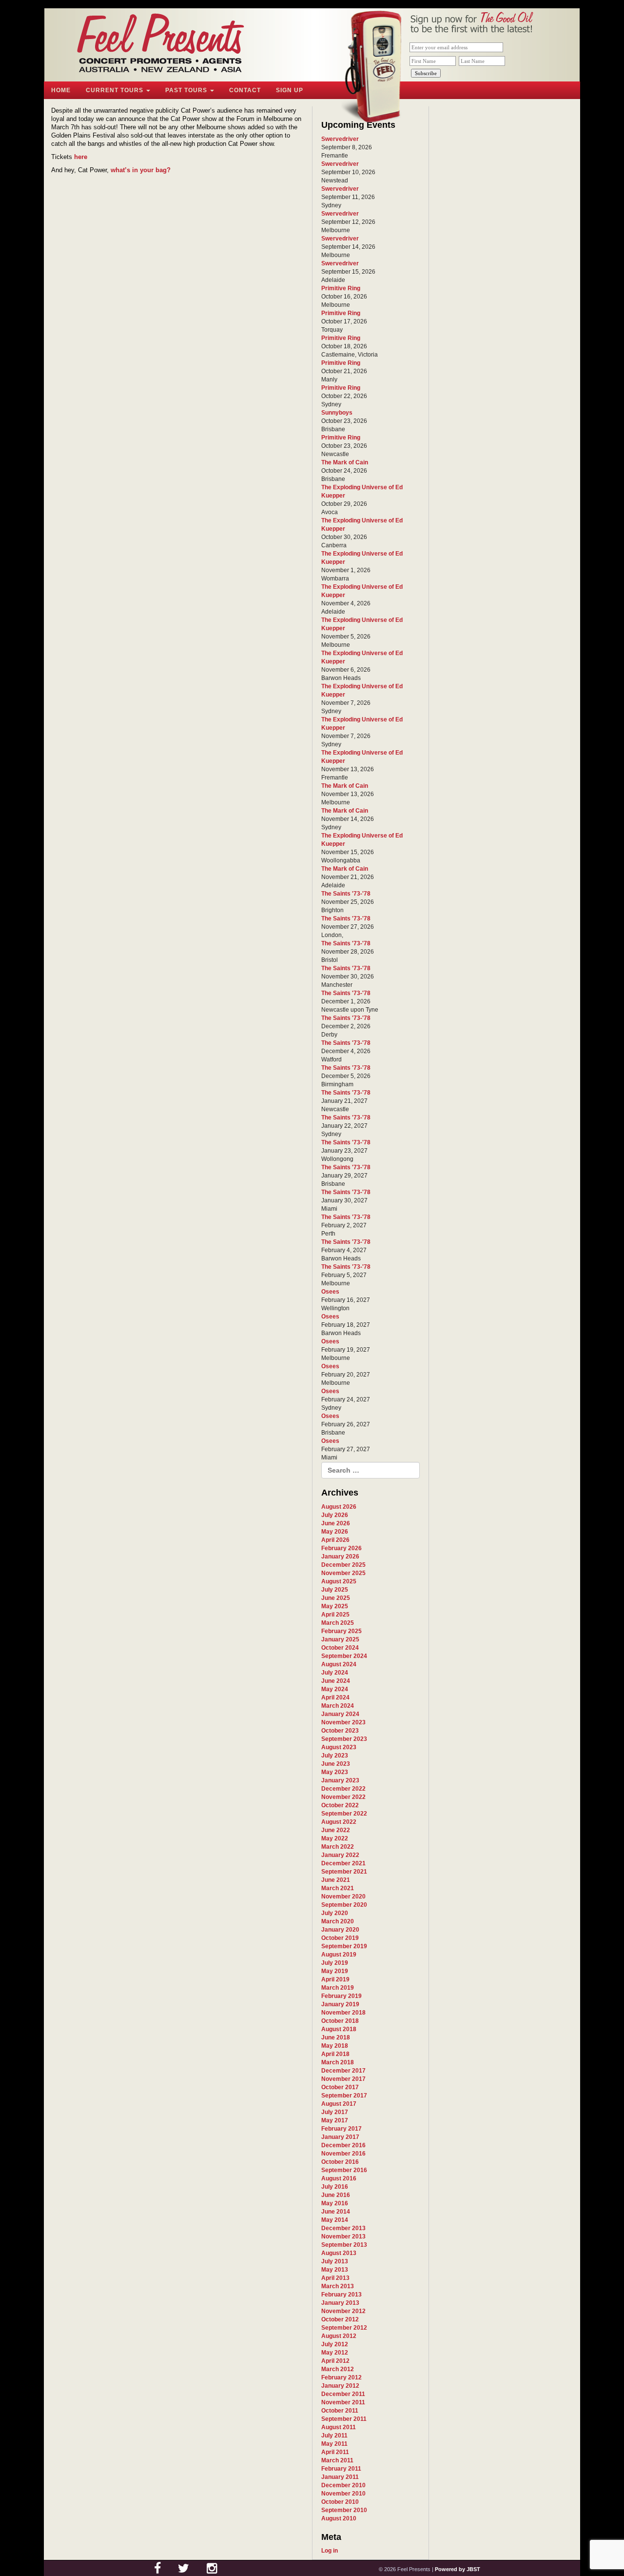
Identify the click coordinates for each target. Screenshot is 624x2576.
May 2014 (335, 2220)
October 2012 (340, 2319)
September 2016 (344, 2170)
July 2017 (335, 2112)
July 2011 (334, 2436)
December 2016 (343, 2145)
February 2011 (341, 2469)
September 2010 (344, 2510)
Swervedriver (340, 139)
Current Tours (116, 90)
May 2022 (335, 1838)
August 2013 (339, 2253)
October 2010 (340, 2502)
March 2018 (338, 2062)
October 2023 (340, 1731)
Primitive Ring (341, 288)
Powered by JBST (458, 2569)
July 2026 (335, 1515)
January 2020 (340, 1930)
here (81, 157)
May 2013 (335, 2270)
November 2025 (343, 1573)
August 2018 (339, 2029)
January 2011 (340, 2477)
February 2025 (341, 1631)
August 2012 (339, 2336)
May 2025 (335, 1606)
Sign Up (290, 90)
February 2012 (341, 2377)
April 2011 (335, 2452)
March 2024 (338, 1706)
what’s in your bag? (141, 170)
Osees (330, 1292)
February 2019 (341, 1996)
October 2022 (340, 1805)
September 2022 (344, 1814)
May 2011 (334, 2444)
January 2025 (340, 1639)
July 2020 (335, 1913)
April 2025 (335, 1615)
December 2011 (343, 2394)
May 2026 (335, 1532)
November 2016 (343, 2154)
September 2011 (344, 2419)
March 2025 (338, 1623)
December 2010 (343, 2485)
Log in (330, 2551)
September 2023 (344, 1739)
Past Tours (187, 90)
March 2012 (338, 2369)
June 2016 (336, 2195)
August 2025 (339, 1581)
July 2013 (335, 2261)
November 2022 (343, 1797)
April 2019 (335, 1979)
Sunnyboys (337, 413)
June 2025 (336, 1598)
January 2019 (340, 2004)
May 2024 (335, 1689)
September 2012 (344, 2328)
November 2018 (343, 2013)
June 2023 (336, 1764)
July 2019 (335, 1963)
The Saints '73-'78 (346, 894)
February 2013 (341, 2295)
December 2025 (343, 1565)
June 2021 (336, 1880)
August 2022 (339, 1822)
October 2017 (340, 2087)
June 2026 (336, 1523)
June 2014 (336, 2212)
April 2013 (335, 2278)
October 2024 (340, 1648)
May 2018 (335, 2046)
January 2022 (340, 1855)
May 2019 (335, 1971)
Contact (245, 90)
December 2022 (343, 1789)
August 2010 (339, 2518)
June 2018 (336, 2037)
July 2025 (335, 1590)
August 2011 (339, 2427)
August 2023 (339, 1747)
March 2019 (338, 1988)
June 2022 (336, 1830)
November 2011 (343, 2402)
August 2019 (339, 1955)
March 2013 (338, 2286)
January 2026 (340, 1557)
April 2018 (335, 2054)
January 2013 (340, 2303)
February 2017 (341, 2129)
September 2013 (344, 2245)
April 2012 (335, 2361)
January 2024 (340, 1714)
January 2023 (340, 1780)
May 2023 (335, 1772)
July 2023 (335, 1756)
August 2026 (339, 1507)
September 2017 (344, 2096)
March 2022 (338, 1847)
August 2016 (339, 2178)
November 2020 (343, 1897)
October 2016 (340, 2162)
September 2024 (344, 1656)
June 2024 (336, 1681)
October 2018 (340, 2021)
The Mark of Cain (345, 462)
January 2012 (340, 2386)
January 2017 (340, 2137)
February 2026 (341, 1548)
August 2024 (339, 1664)
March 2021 (338, 1888)
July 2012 (335, 2344)
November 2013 (343, 2237)
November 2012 (343, 2311)
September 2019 (344, 1946)
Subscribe (426, 73)
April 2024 (335, 1697)
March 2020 (338, 1921)
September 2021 (344, 1872)
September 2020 (344, 1905)
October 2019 (340, 1938)
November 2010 (343, 2494)
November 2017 (343, 2079)
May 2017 (335, 2120)
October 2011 (340, 2411)
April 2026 (335, 1540)
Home (61, 90)
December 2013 (343, 2228)
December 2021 (343, 1863)
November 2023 (343, 1722)
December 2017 (343, 2071)
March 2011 (337, 2460)
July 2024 (335, 1673)
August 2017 (339, 2104)
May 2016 (335, 2203)
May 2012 (335, 2353)
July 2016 (335, 2187)
